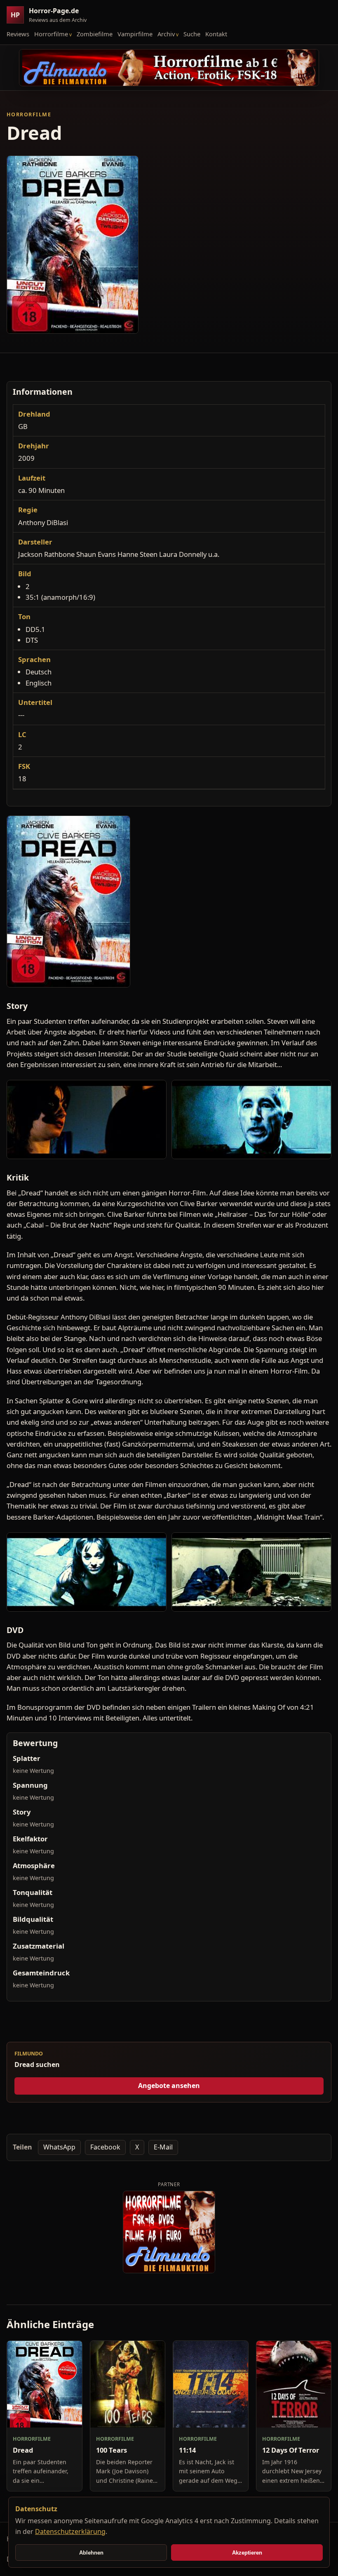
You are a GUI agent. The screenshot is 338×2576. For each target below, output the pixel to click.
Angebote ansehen (169, 2086)
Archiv (166, 34)
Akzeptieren (247, 2553)
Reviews (18, 34)
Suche (192, 34)
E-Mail (163, 2147)
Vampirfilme (135, 34)
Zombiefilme (95, 34)
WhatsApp (59, 2147)
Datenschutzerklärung (70, 2531)
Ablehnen (91, 2553)
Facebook (105, 2147)
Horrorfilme (51, 34)
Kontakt (216, 34)
